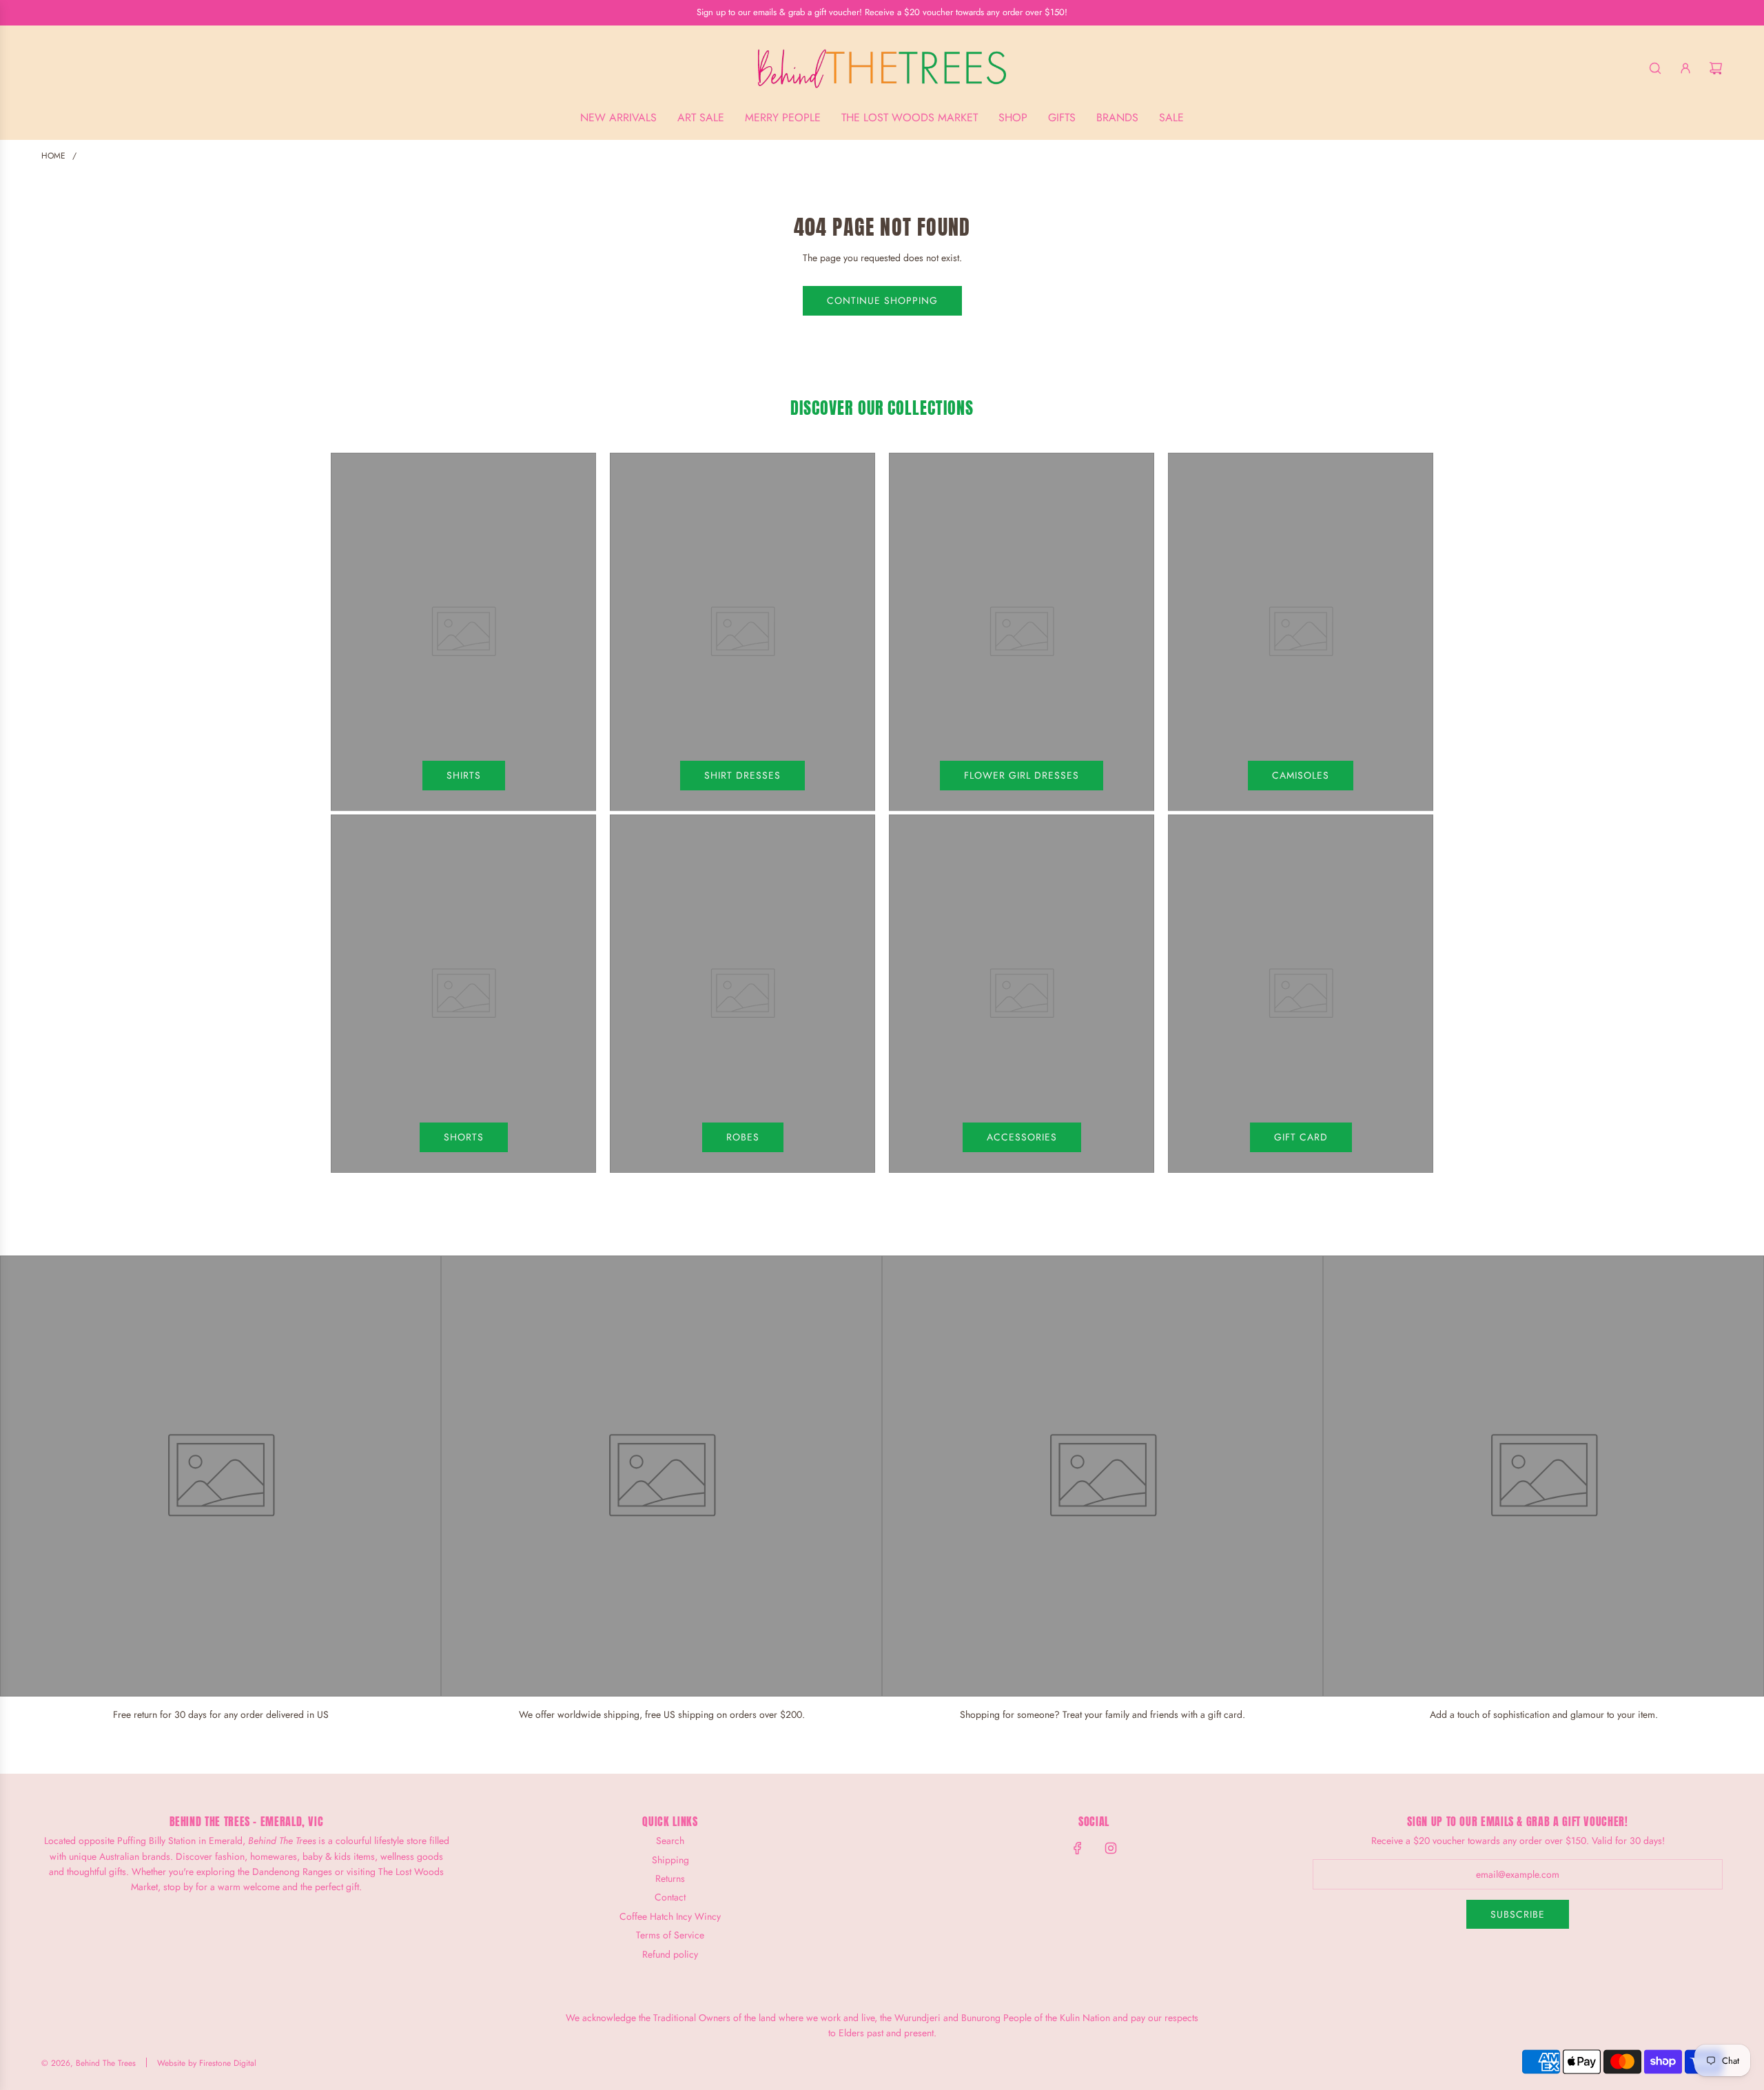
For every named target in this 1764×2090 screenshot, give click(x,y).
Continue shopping (882, 300)
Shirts (464, 775)
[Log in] (1685, 68)
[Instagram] (1111, 1848)
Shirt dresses (742, 775)
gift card (1301, 1137)
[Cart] (1716, 68)
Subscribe (1518, 1914)
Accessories (1022, 1137)
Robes (743, 1137)
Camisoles (1301, 775)
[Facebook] (1078, 1848)
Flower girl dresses (1022, 775)
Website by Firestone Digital (207, 2063)
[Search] (1655, 68)
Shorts (464, 1137)
